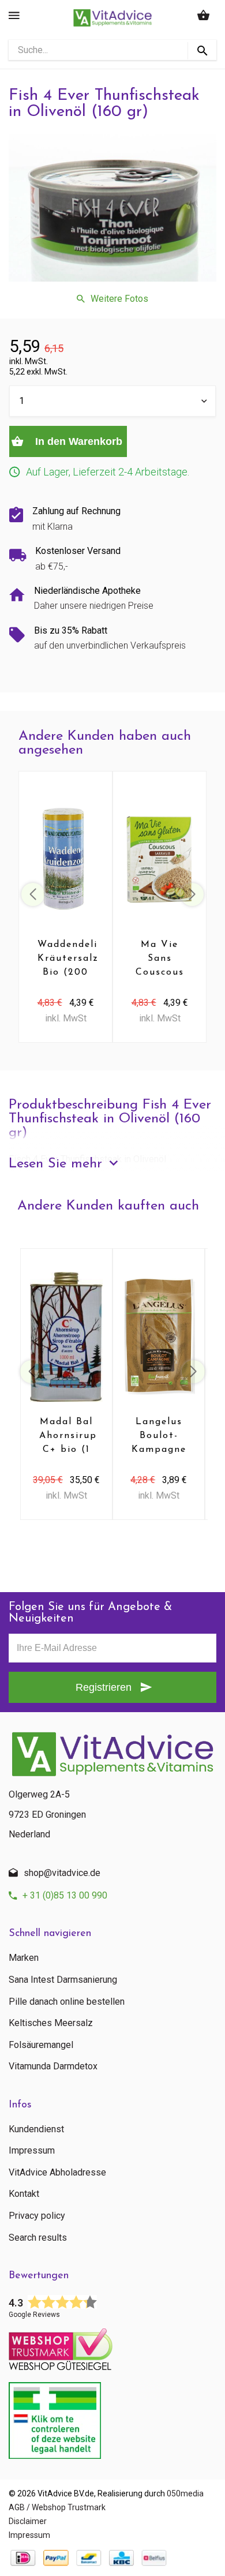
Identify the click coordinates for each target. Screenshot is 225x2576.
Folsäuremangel (41, 2045)
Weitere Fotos (119, 299)
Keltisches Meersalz (51, 2023)
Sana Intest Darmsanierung (63, 1980)
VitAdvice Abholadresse (57, 2173)
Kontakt (24, 2194)
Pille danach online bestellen (67, 2002)
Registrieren (104, 1687)
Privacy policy (37, 2216)
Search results (38, 2238)
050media (185, 2493)
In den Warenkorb (77, 441)
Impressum (32, 2151)
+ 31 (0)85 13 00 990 (65, 1895)
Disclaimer (28, 2521)
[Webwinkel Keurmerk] (112, 2346)
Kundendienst (36, 2129)
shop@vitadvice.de (62, 1873)
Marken (24, 1958)
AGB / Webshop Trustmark (57, 2507)
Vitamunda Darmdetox (53, 2066)
